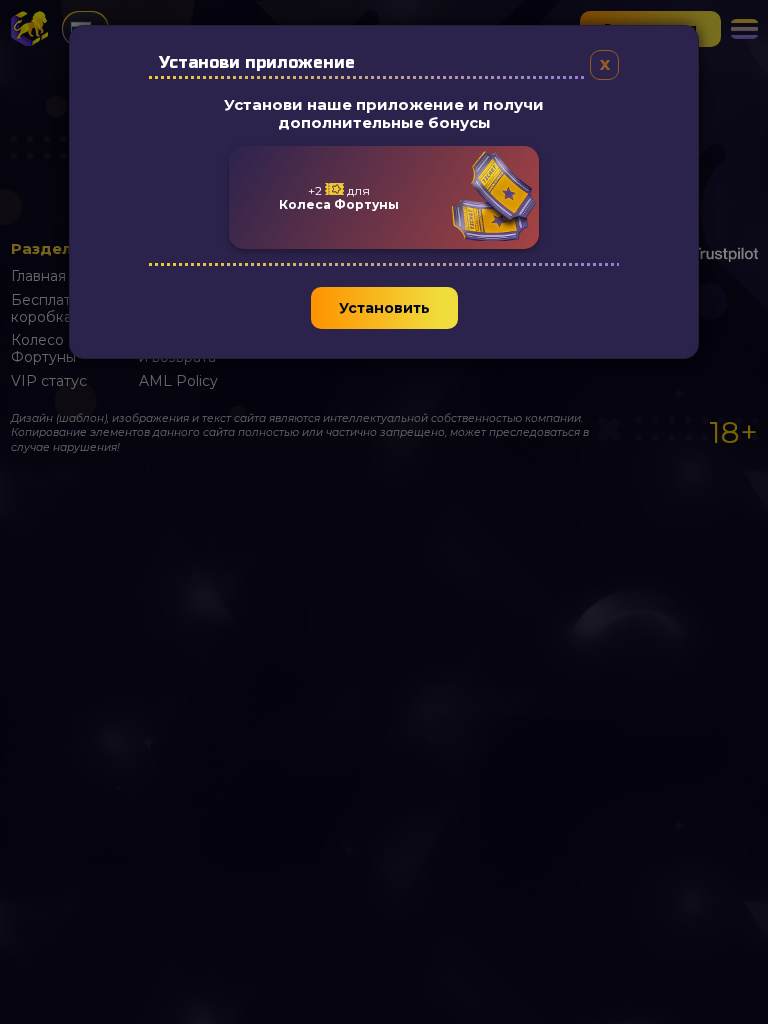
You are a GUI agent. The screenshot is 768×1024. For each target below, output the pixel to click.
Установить (384, 308)
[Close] (604, 65)
